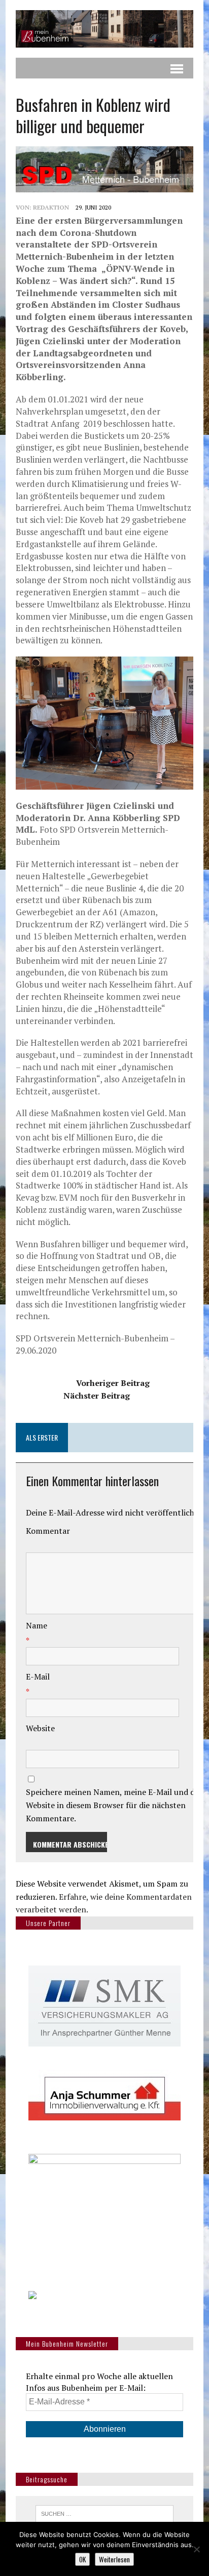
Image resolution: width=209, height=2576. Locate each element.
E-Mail (38, 1677)
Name (37, 1625)
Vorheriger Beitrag (113, 1383)
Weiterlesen (114, 2559)
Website (40, 1728)
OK (82, 2559)
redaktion (51, 207)
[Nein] (196, 2549)
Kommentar (48, 1531)
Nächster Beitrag (97, 1396)
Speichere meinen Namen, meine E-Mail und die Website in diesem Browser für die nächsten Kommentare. (113, 1805)
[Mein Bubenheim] (104, 29)
